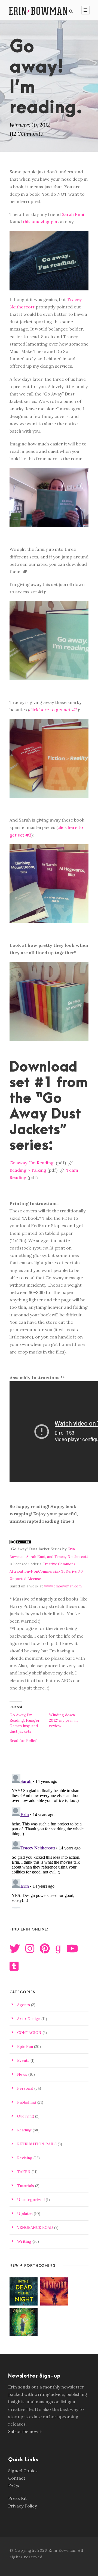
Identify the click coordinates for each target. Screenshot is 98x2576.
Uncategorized (31, 2200)
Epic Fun (25, 2046)
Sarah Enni (73, 214)
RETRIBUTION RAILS (37, 2144)
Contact (17, 2478)
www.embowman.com (63, 1586)
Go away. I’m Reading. (32, 1163)
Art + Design (29, 2019)
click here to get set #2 (53, 710)
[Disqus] (49, 1840)
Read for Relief (23, 1741)
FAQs (14, 2485)
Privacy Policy (22, 2506)
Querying (26, 2116)
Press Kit (18, 2498)
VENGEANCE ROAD (35, 2227)
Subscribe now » (25, 2431)
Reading (24, 2130)
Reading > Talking (28, 1170)
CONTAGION (29, 2033)
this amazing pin (40, 222)
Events (23, 2060)
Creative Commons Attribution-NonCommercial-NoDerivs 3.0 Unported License (46, 1571)
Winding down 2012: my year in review (63, 1720)
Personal (25, 2088)
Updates (25, 2214)
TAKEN (24, 2172)
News (22, 2074)
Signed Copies (23, 2471)
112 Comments (26, 134)
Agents (24, 2005)
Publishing (27, 2102)
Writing (24, 2241)
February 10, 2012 (30, 125)
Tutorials (26, 2186)
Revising (25, 2158)
